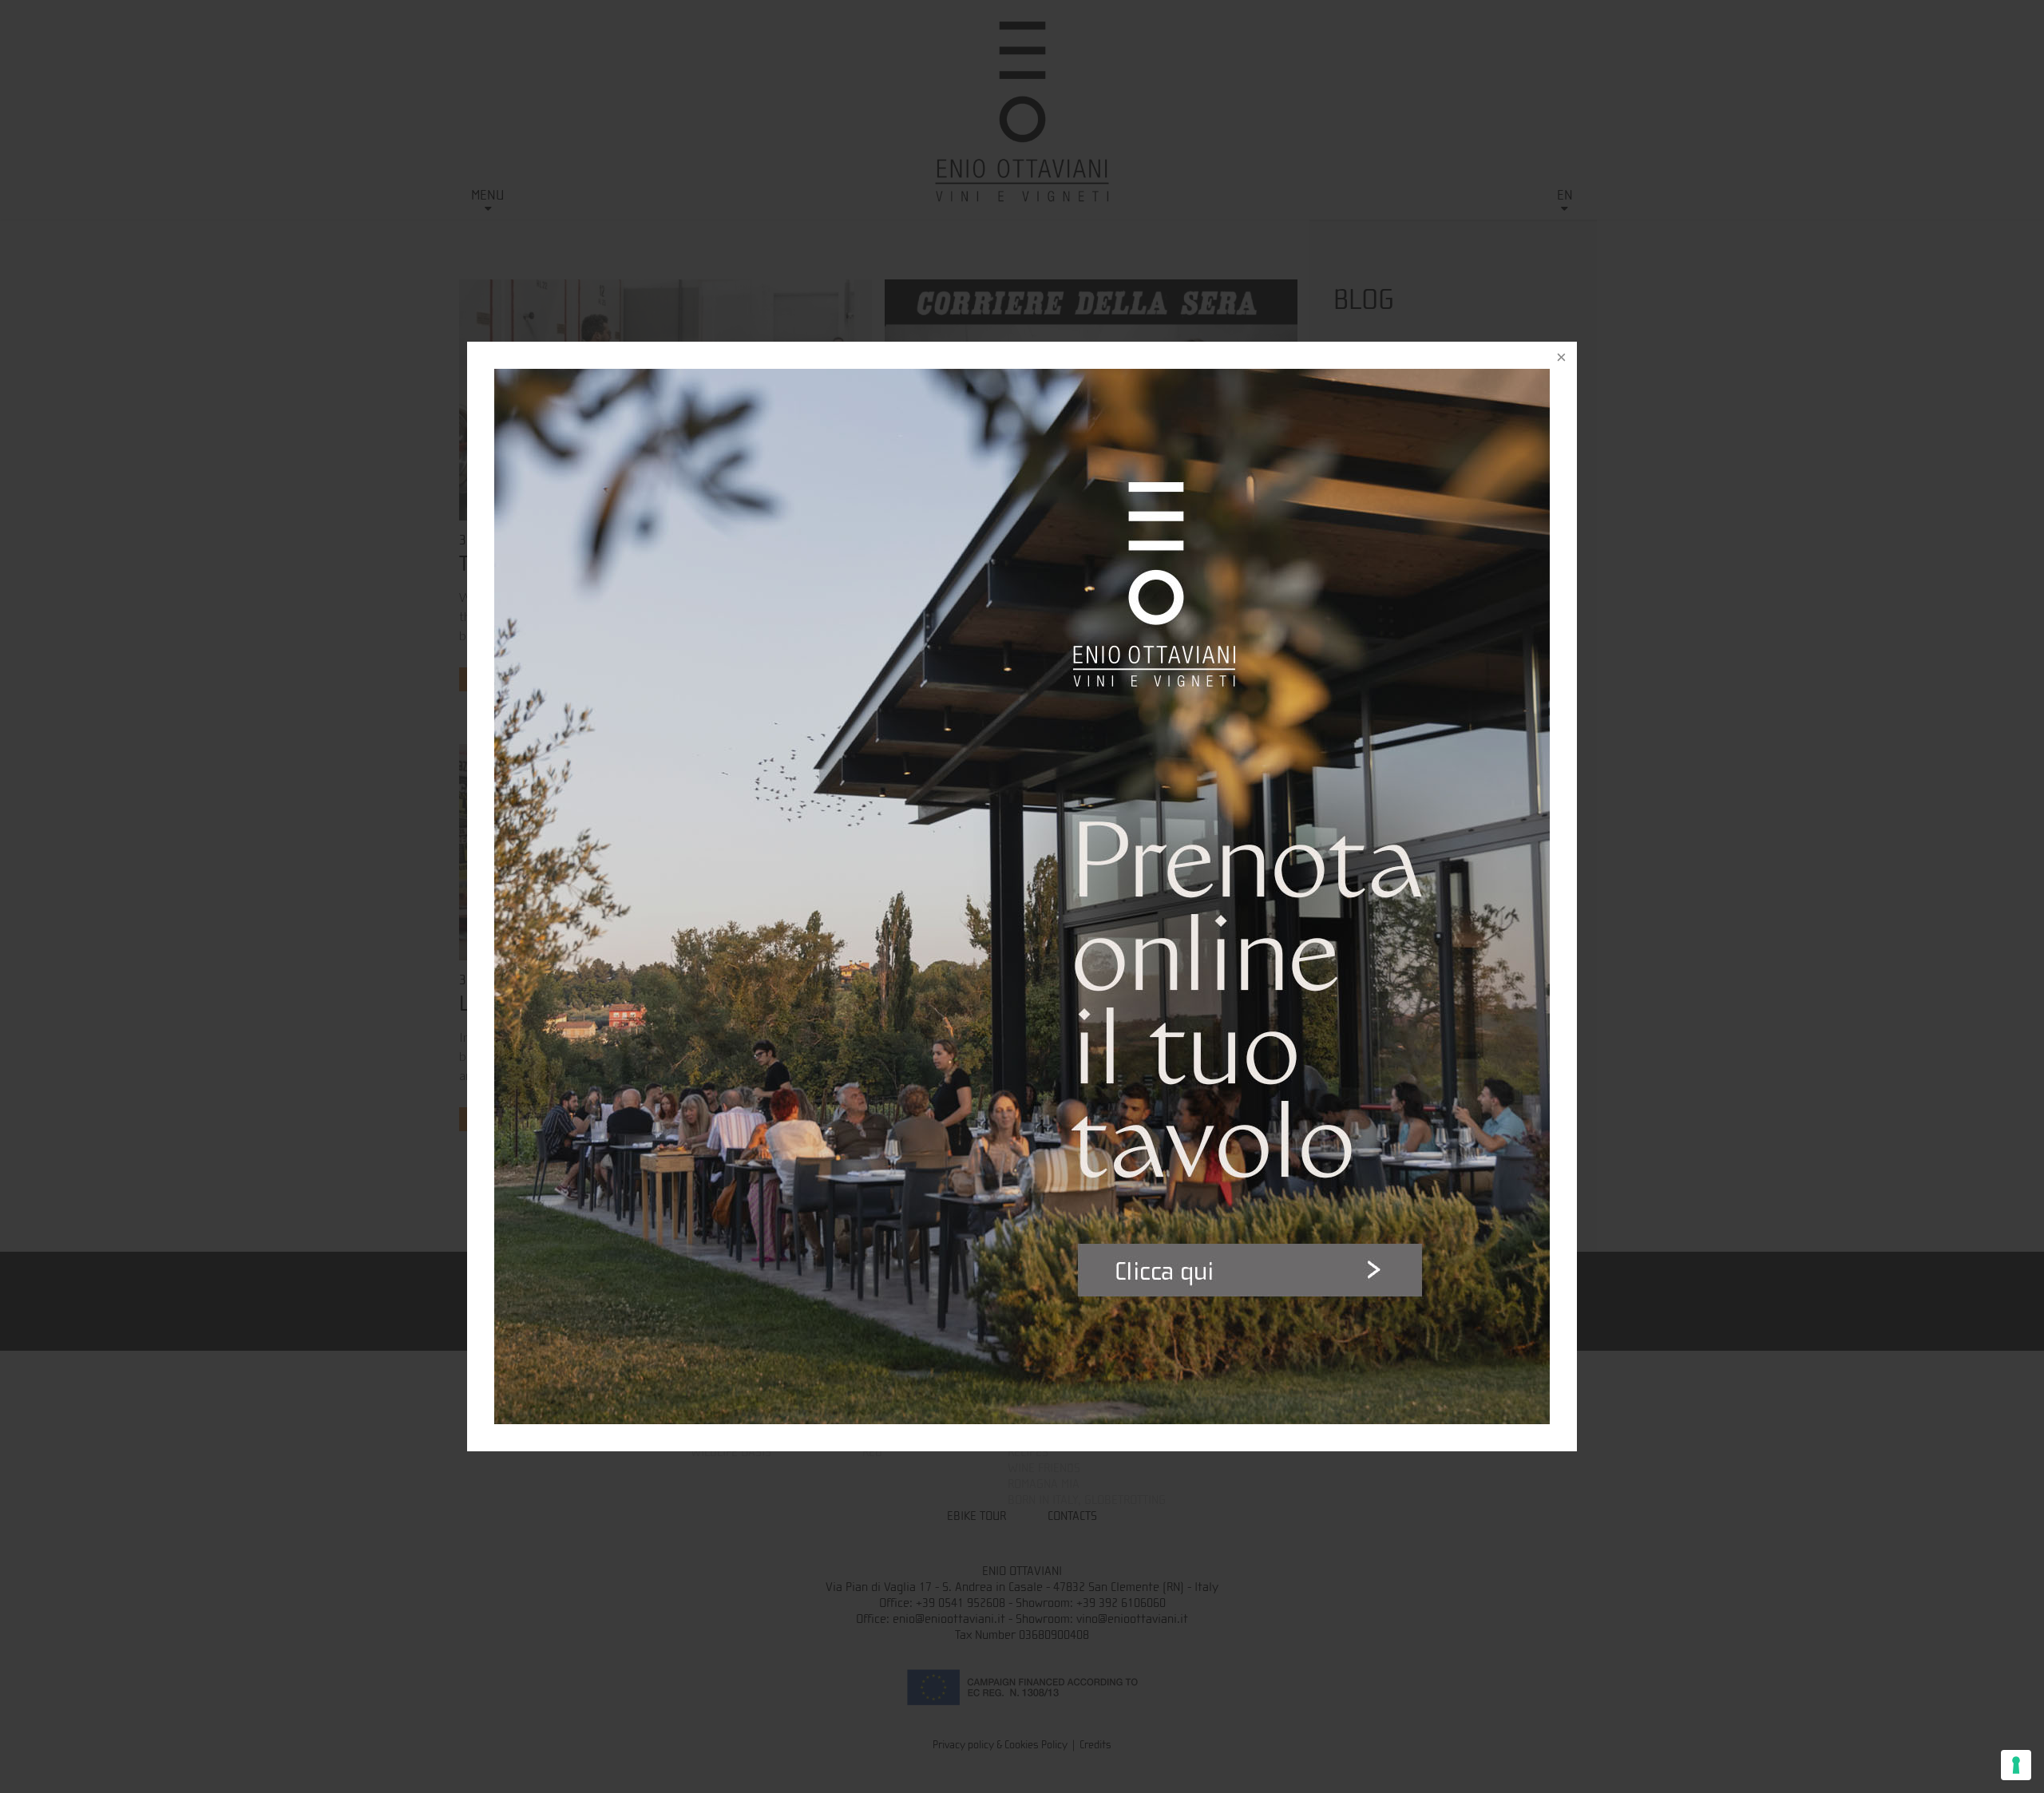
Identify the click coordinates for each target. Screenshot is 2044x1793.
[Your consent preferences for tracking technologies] (2016, 1765)
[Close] (1561, 358)
